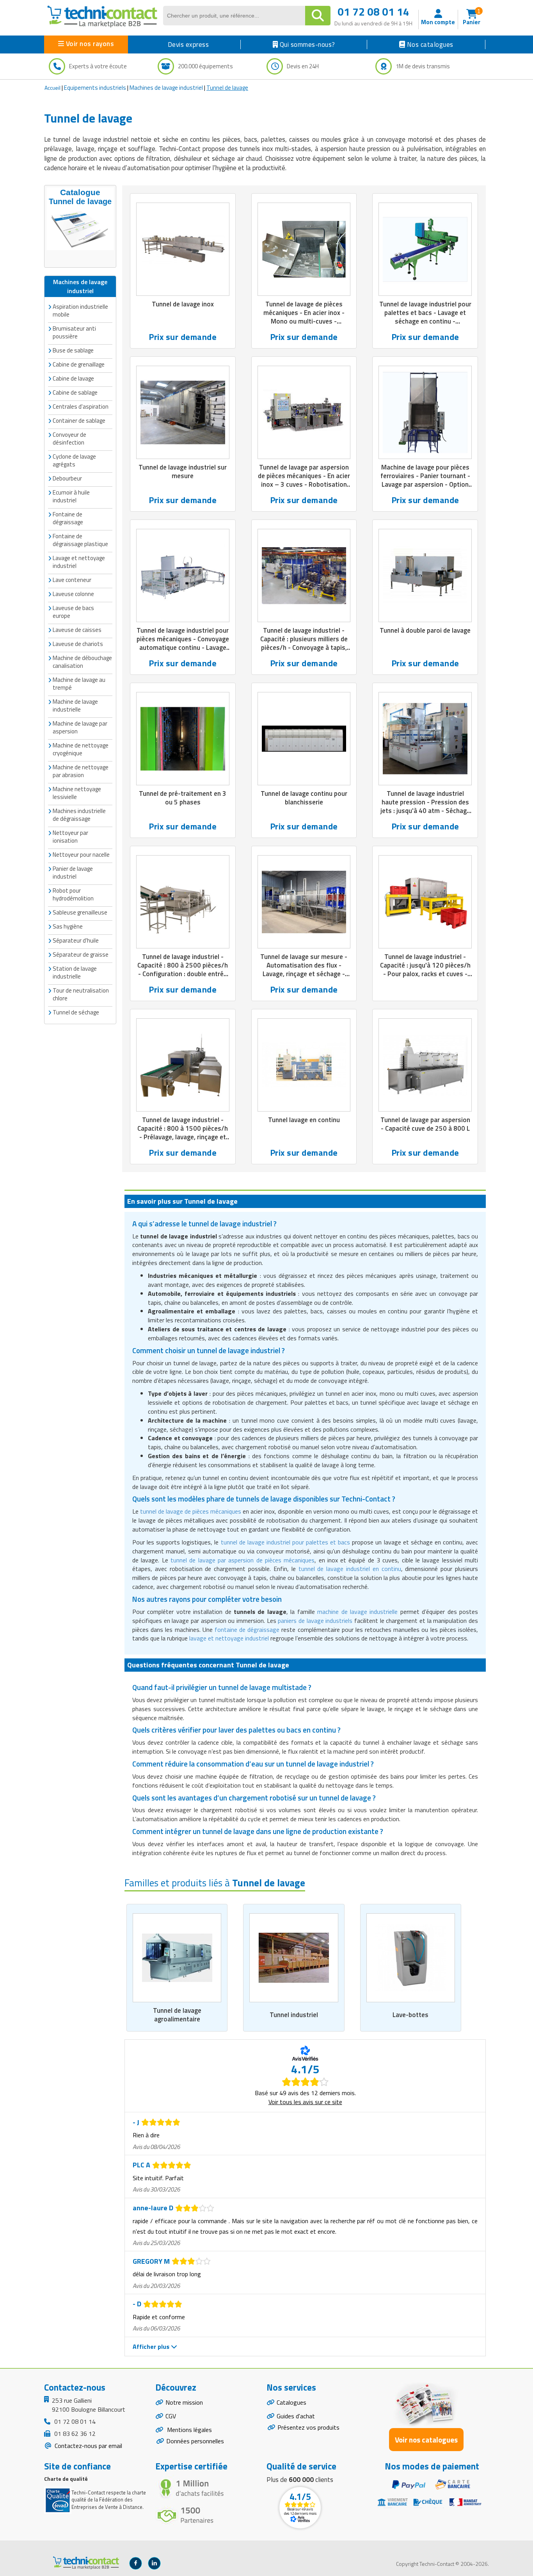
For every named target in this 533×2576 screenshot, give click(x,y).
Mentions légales (189, 2430)
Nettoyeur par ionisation (70, 837)
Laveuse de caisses (77, 630)
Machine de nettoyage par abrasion (81, 771)
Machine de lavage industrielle (75, 705)
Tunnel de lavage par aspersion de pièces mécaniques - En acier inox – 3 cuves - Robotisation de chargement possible (304, 480)
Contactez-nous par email (88, 2446)
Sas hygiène (68, 926)
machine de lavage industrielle (357, 1612)
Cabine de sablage (75, 392)
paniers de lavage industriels (315, 1621)
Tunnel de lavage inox (183, 304)
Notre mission (184, 2402)
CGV (171, 2416)
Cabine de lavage (73, 378)
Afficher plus (152, 2347)
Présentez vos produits (308, 2427)
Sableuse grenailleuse (80, 912)
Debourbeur (67, 478)
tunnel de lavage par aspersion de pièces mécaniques (243, 1560)
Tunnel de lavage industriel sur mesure (183, 471)
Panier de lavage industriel (73, 873)
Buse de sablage (73, 350)
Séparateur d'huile (76, 940)
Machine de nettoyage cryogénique (81, 749)
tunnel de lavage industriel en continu (350, 1569)
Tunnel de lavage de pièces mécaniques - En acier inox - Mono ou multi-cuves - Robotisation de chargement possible (304, 321)
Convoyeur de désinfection (69, 439)
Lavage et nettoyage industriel (79, 562)
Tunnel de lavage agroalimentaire (177, 2015)
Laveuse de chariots (78, 644)
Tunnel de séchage (76, 1012)
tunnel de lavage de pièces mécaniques (191, 1511)
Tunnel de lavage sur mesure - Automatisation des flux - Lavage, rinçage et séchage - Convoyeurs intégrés (304, 970)
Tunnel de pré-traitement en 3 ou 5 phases (183, 798)
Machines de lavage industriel (166, 88)
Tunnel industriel (294, 2015)
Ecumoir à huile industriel (71, 496)
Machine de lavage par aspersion (80, 727)
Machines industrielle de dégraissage (79, 815)
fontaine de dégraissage (247, 1630)
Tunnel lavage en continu (304, 1120)
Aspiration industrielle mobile (80, 310)
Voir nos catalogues (426, 2440)
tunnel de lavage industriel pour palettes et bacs (286, 1542)
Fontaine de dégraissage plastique (80, 540)
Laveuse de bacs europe (73, 612)
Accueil (52, 88)
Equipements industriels (95, 88)
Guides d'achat (296, 2416)
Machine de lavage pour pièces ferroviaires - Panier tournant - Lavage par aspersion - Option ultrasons (425, 480)
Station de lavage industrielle (75, 972)
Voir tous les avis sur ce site (305, 2102)
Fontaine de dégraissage (68, 518)
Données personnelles (195, 2441)
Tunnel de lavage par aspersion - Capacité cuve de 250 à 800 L (425, 1124)
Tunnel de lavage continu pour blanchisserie (304, 798)
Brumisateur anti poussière (74, 332)
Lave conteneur (72, 580)
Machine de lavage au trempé (79, 684)
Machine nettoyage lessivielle (77, 793)
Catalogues (291, 2402)
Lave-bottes (410, 2015)
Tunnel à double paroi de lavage (425, 630)
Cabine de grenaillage (79, 364)
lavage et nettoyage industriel (229, 1638)
